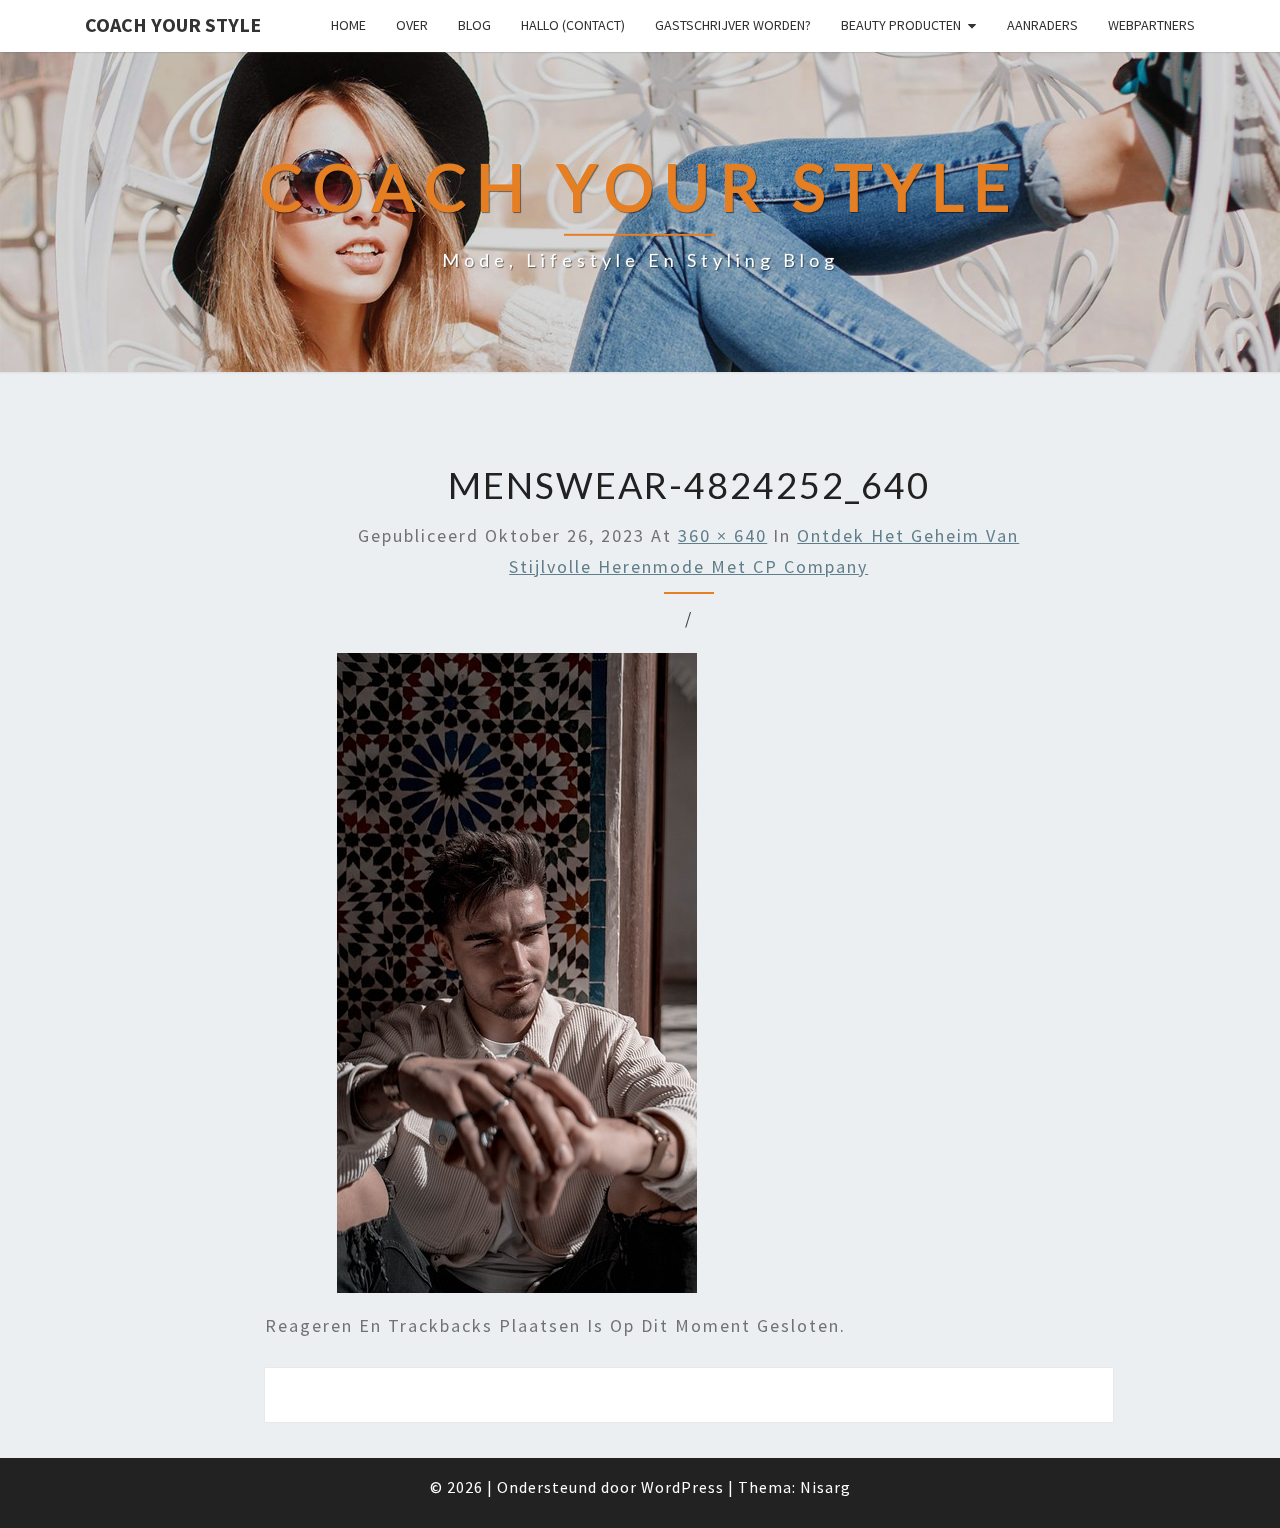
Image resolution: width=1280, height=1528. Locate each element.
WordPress (682, 1487)
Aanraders (1042, 25)
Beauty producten (901, 25)
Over (412, 25)
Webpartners (1151, 25)
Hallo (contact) (573, 25)
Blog (474, 25)
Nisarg (825, 1487)
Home (348, 25)
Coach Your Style (173, 24)
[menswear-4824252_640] (517, 979)
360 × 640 (722, 535)
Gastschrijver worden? (733, 25)
